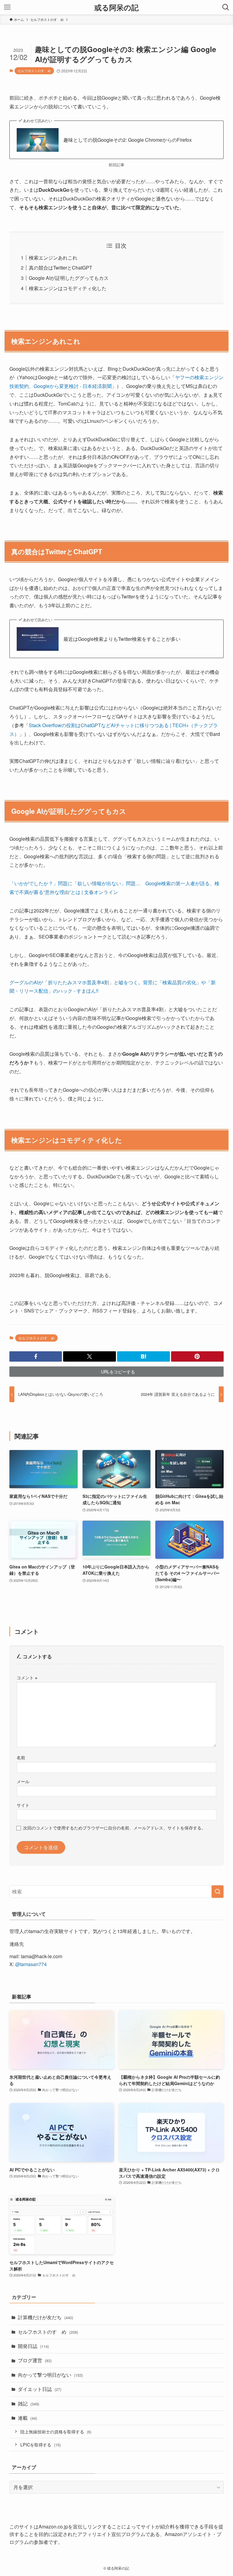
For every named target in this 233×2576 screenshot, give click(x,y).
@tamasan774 (31, 1964)
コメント (27, 1677)
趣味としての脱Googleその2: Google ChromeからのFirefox (128, 140)
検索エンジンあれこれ (53, 258)
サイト (23, 1805)
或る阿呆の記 (116, 7)
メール (23, 1781)
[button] (36, 1356)
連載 (27, 2418)
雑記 (29, 2404)
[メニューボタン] (7, 7)
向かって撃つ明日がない (50, 2375)
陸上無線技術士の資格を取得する (56, 2431)
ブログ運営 (35, 2360)
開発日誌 (33, 2346)
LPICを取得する (41, 2444)
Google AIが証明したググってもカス (69, 278)
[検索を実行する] (218, 1892)
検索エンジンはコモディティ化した (68, 288)
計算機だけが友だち (46, 2317)
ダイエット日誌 (40, 2389)
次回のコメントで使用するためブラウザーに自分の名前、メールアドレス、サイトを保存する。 (114, 1828)
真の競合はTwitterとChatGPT (61, 268)
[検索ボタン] (226, 7)
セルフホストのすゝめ (34, 71)
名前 (21, 1757)
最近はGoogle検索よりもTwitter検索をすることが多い (122, 639)
